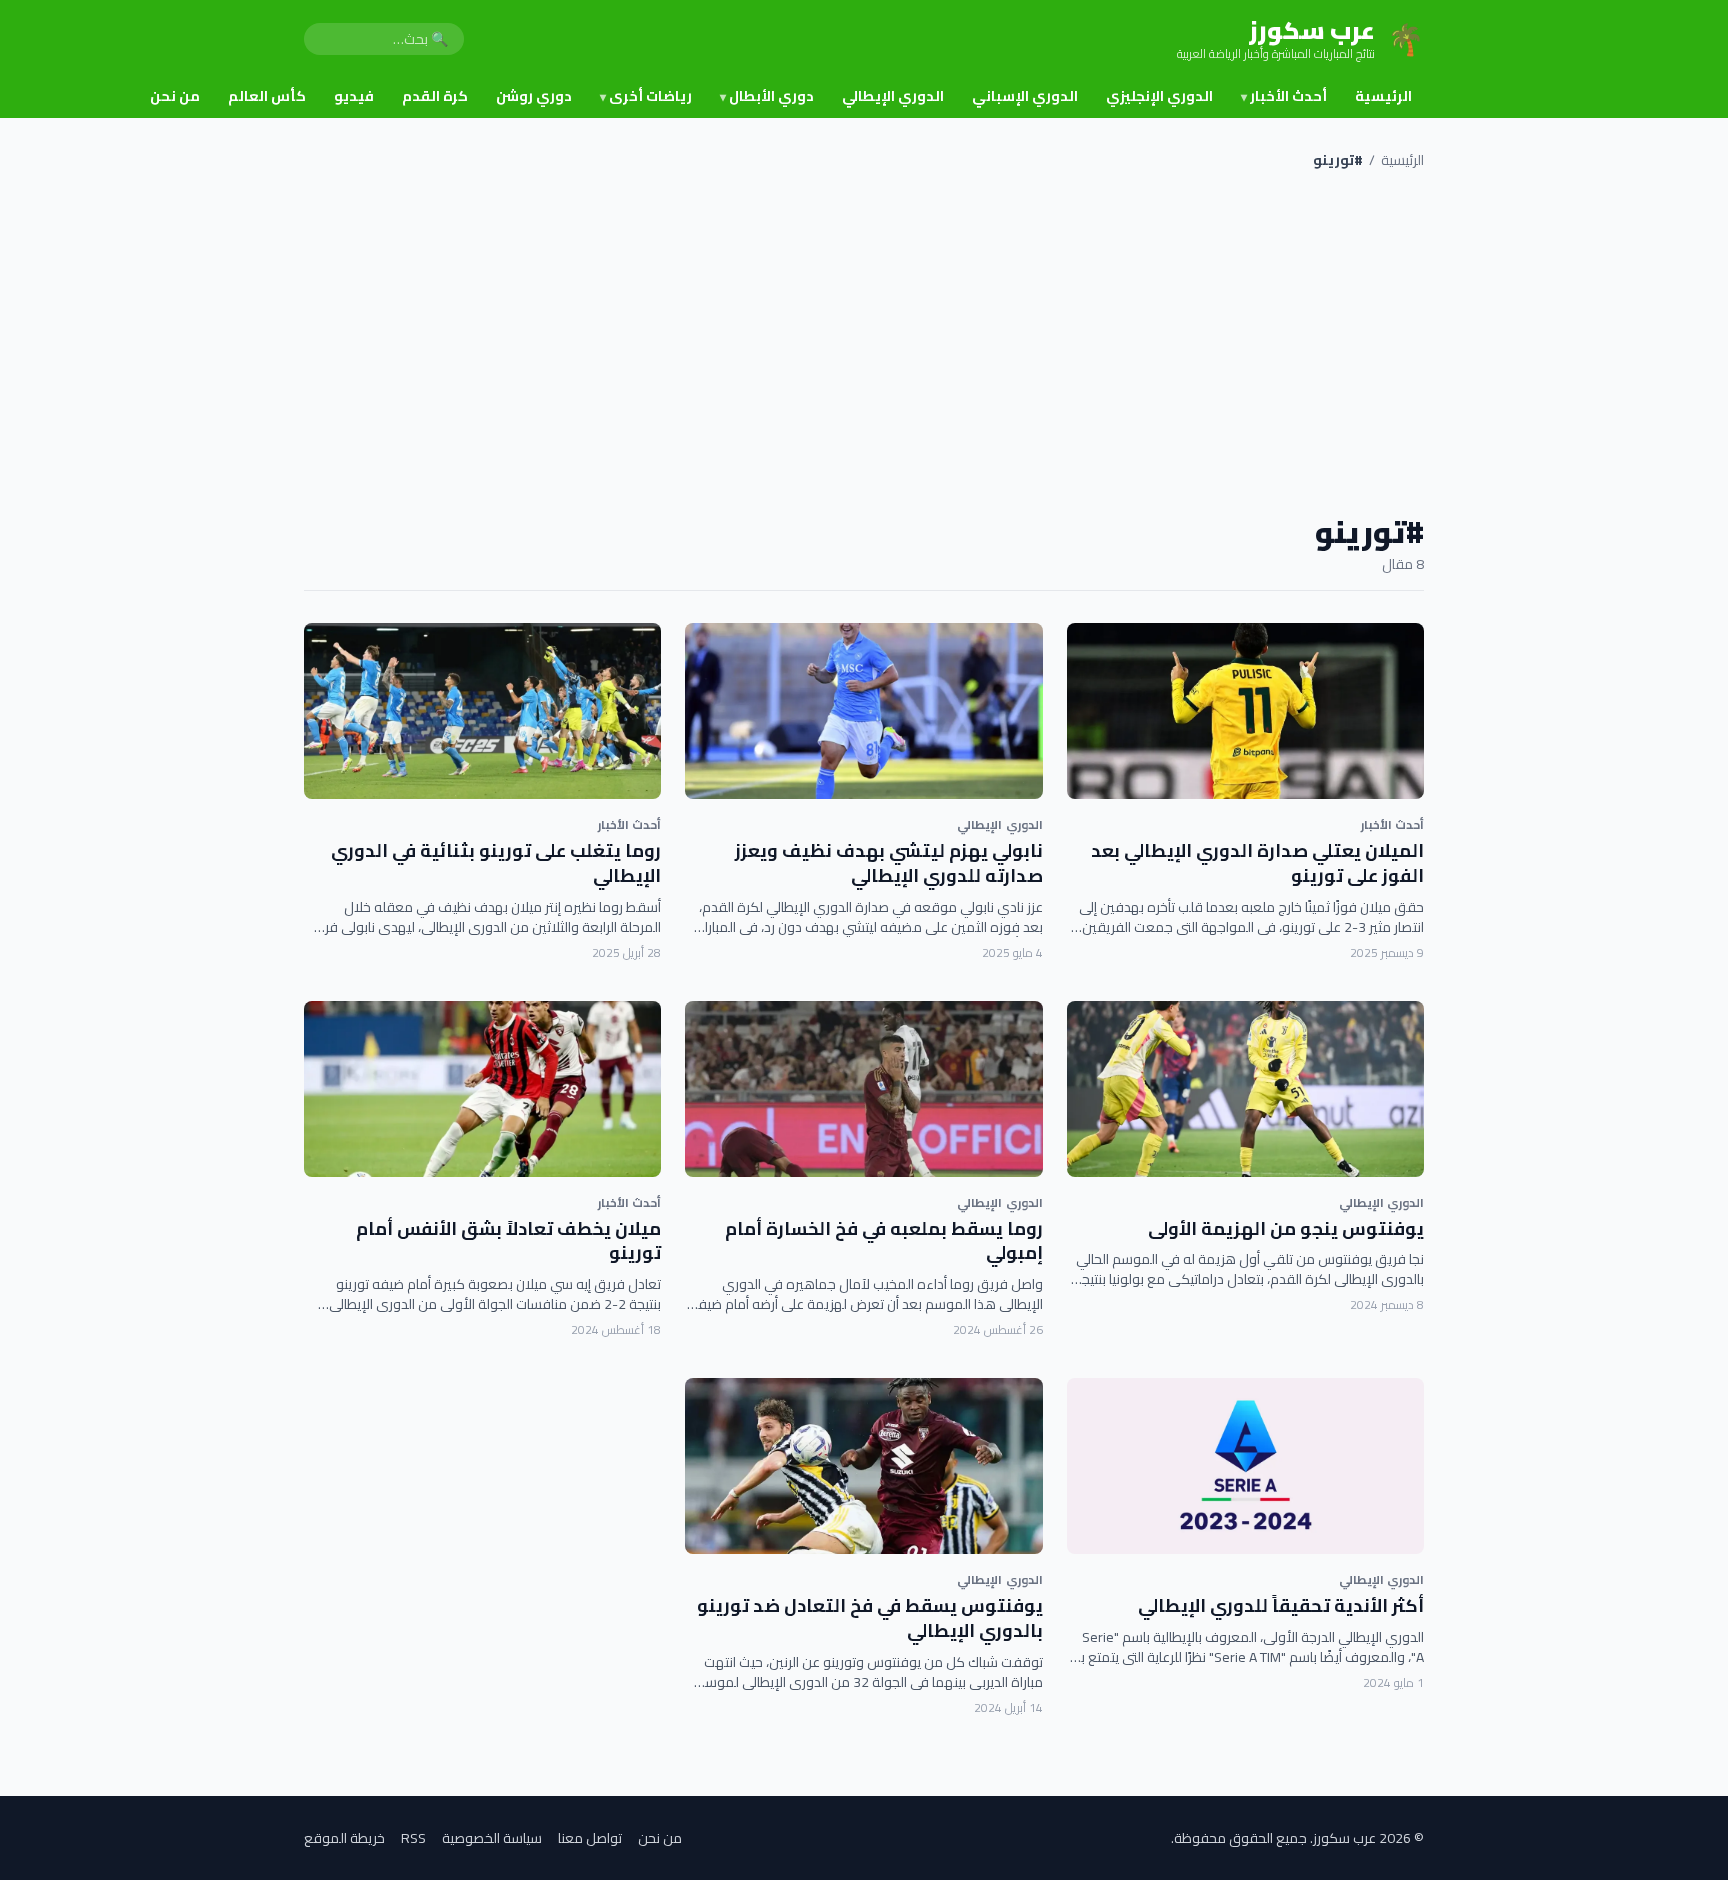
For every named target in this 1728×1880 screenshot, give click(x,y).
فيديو (354, 96)
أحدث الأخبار (1284, 96)
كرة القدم (435, 96)
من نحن (175, 96)
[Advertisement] (864, 342)
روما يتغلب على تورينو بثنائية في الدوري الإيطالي (496, 863)
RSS (413, 1838)
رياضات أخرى (646, 96)
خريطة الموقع (344, 1838)
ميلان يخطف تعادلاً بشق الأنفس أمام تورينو (508, 1241)
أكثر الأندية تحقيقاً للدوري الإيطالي (1281, 1605)
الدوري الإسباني (1025, 96)
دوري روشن (534, 96)
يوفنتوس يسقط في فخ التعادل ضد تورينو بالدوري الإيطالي (870, 1618)
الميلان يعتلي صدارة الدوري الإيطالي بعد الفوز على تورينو (1257, 863)
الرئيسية (1383, 96)
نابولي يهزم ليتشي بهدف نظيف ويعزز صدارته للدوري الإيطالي (889, 863)
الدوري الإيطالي (893, 96)
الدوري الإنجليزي (1159, 96)
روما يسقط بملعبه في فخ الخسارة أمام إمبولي (884, 1241)
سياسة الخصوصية (492, 1838)
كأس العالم (267, 96)
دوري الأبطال (767, 96)
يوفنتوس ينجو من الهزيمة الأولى (1286, 1228)
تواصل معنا (590, 1838)
